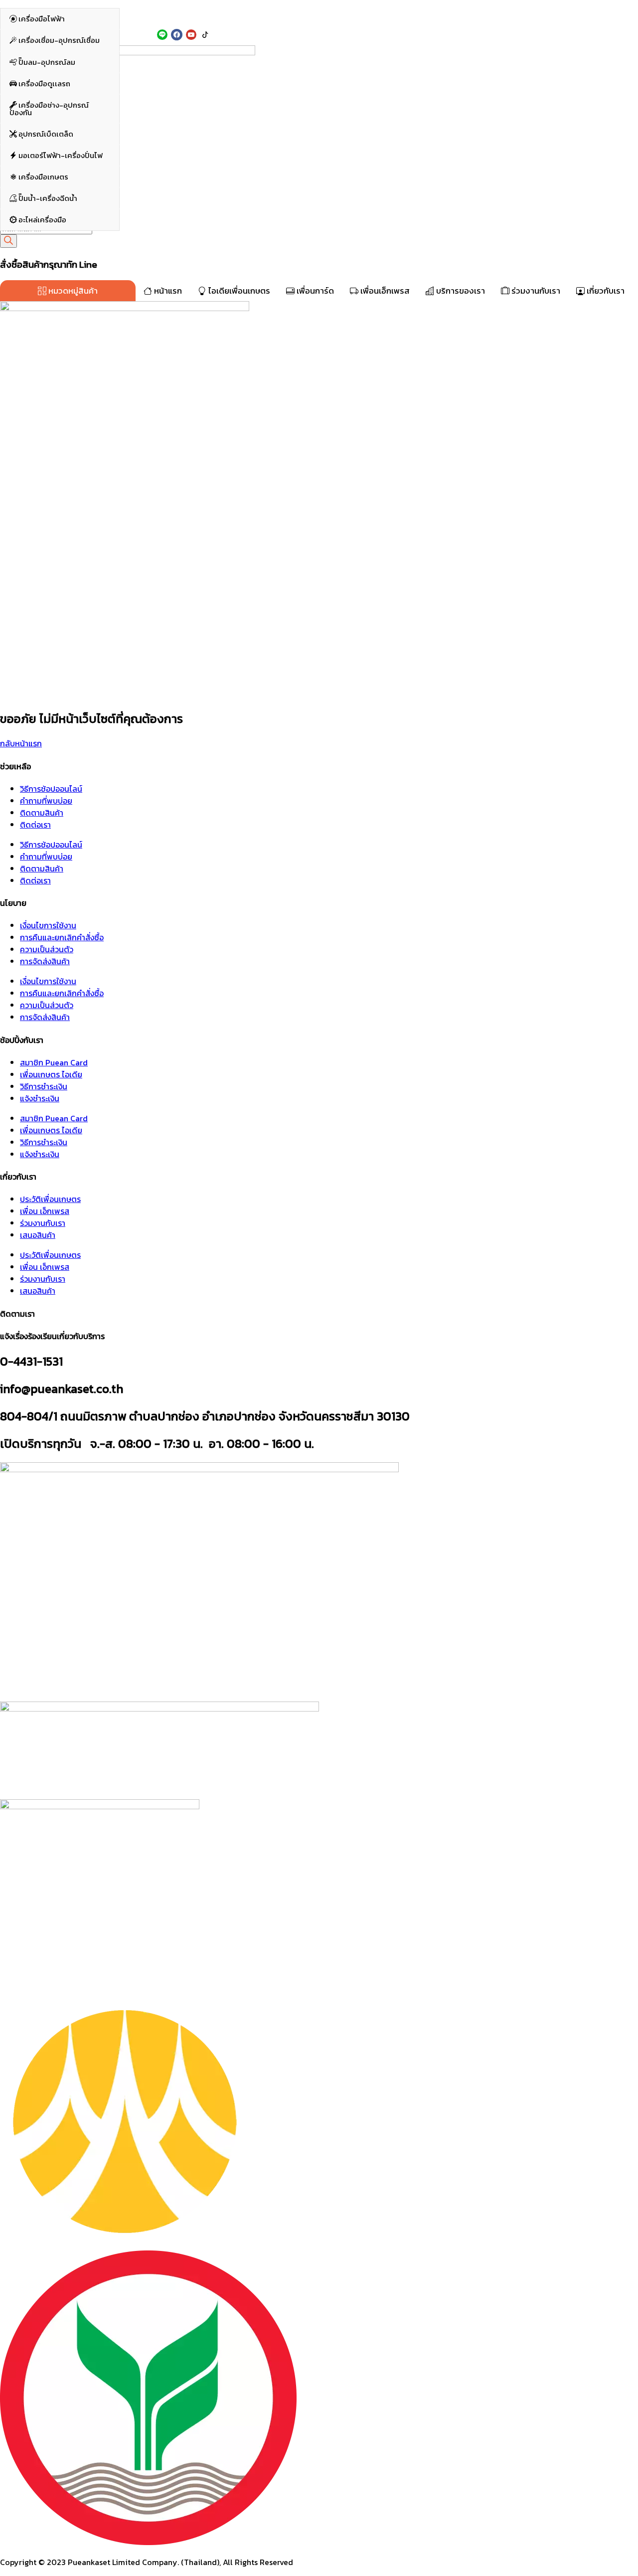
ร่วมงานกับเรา (535, 291)
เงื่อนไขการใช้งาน (48, 925)
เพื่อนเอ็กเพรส (384, 291)
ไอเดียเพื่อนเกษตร (238, 291)
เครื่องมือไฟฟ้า (41, 22)
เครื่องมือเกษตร (43, 180)
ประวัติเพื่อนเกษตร (50, 1199)
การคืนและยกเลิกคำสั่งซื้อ (62, 937)
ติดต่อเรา (35, 825)
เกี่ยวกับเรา (605, 291)
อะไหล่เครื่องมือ (42, 223)
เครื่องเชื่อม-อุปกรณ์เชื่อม (58, 43)
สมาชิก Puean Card (54, 1062)
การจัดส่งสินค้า (45, 961)
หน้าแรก (167, 291)
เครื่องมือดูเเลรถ (44, 86)
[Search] (8, 241)
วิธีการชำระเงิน (44, 1086)
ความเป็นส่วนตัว (47, 949)
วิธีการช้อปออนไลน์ (51, 789)
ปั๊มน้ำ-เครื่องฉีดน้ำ (47, 201)
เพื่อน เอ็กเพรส (45, 1211)
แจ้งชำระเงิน (40, 1098)
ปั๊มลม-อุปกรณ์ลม (46, 65)
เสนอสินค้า (38, 1235)
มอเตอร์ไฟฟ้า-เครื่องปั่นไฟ (60, 158)
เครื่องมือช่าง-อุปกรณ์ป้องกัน (49, 112)
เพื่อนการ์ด (314, 291)
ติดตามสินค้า (42, 813)
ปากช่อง (137, 14)
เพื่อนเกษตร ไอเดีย (51, 1074)
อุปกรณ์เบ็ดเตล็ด (45, 137)
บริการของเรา (460, 291)
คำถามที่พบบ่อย (46, 801)
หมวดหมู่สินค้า (72, 291)
